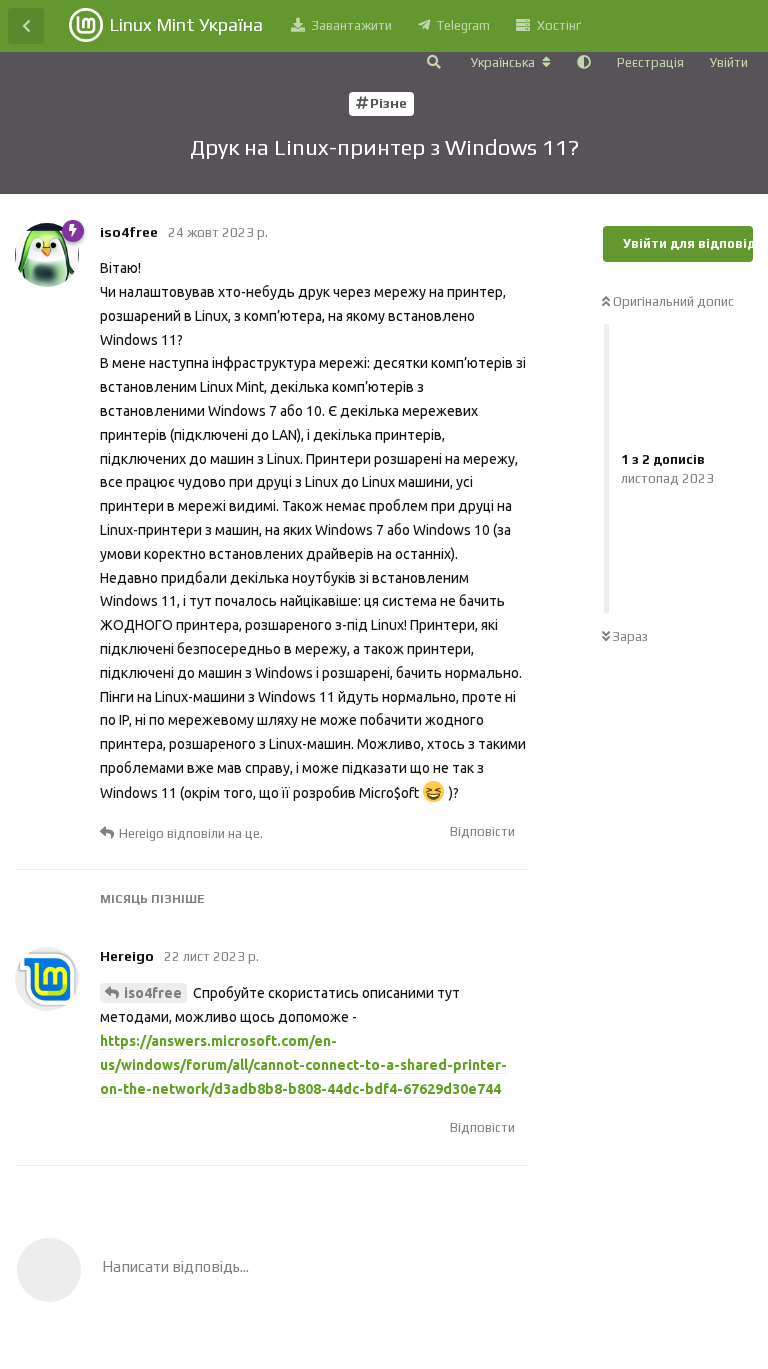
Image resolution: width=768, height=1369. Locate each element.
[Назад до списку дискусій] (26, 26)
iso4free (153, 993)
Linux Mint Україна (186, 24)
